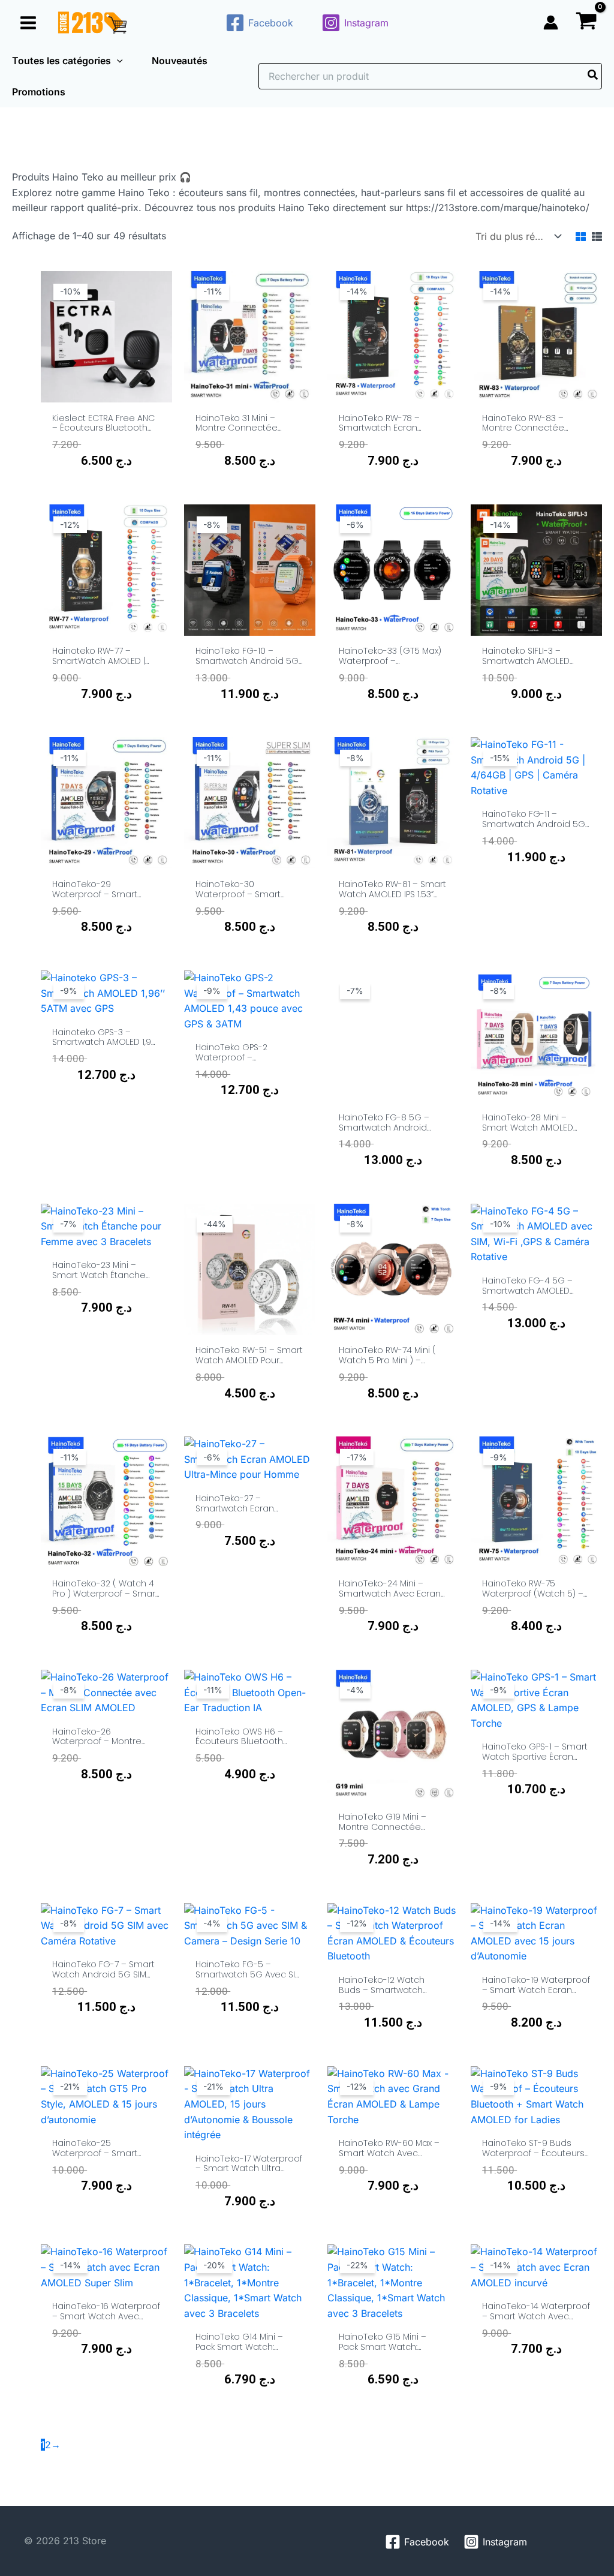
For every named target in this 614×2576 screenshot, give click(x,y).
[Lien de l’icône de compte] (551, 22)
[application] (117, 61)
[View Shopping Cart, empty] (586, 22)
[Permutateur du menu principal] (28, 22)
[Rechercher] (593, 76)
